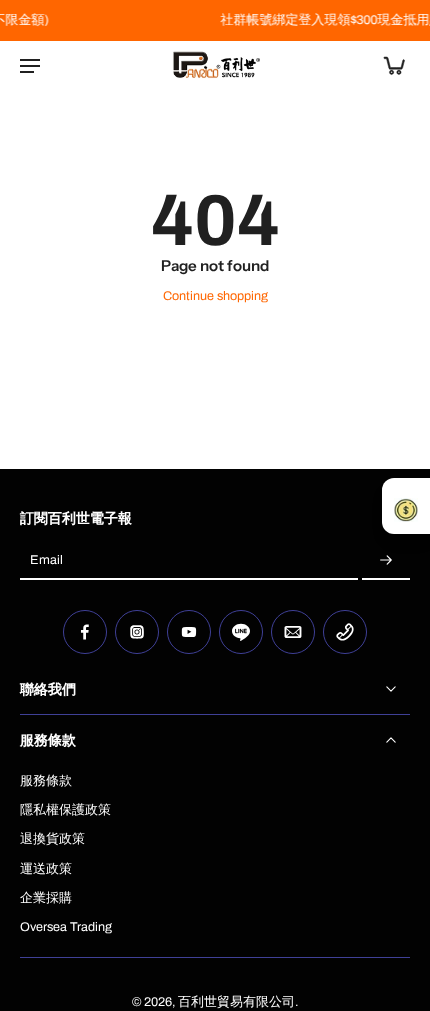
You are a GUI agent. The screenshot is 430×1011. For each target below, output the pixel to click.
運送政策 (46, 869)
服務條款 (46, 781)
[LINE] (241, 632)
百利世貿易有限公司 (236, 1002)
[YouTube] (189, 632)
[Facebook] (85, 632)
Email (46, 561)
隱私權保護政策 (65, 810)
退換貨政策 (52, 839)
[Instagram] (137, 632)
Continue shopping (215, 296)
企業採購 (46, 898)
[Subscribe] (386, 561)
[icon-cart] (388, 65)
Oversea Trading (66, 927)
